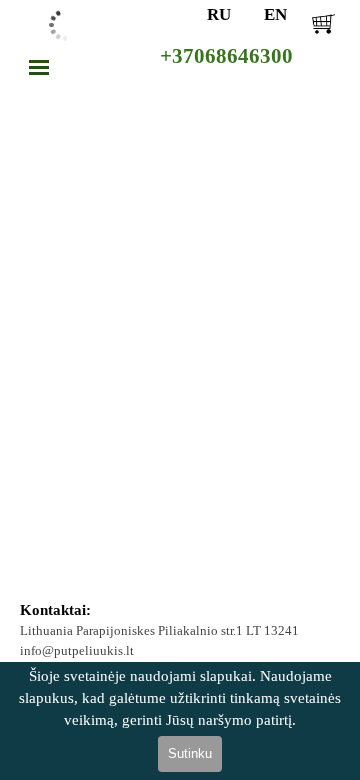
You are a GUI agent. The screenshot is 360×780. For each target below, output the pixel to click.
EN (275, 14)
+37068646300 (226, 56)
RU (219, 14)
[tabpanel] (180, 631)
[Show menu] (39, 67)
